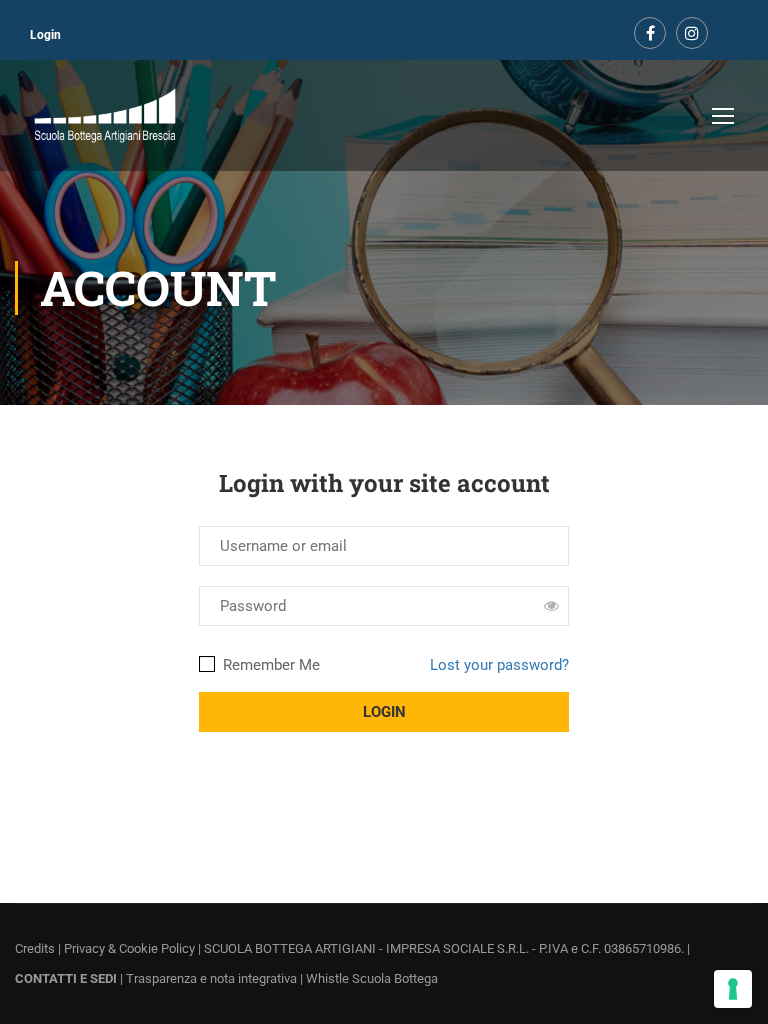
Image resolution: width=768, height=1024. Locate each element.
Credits (35, 948)
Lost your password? (499, 665)
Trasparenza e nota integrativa (211, 978)
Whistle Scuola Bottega (372, 978)
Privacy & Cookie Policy (129, 948)
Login (45, 35)
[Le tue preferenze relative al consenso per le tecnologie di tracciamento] (733, 989)
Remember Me (269, 665)
